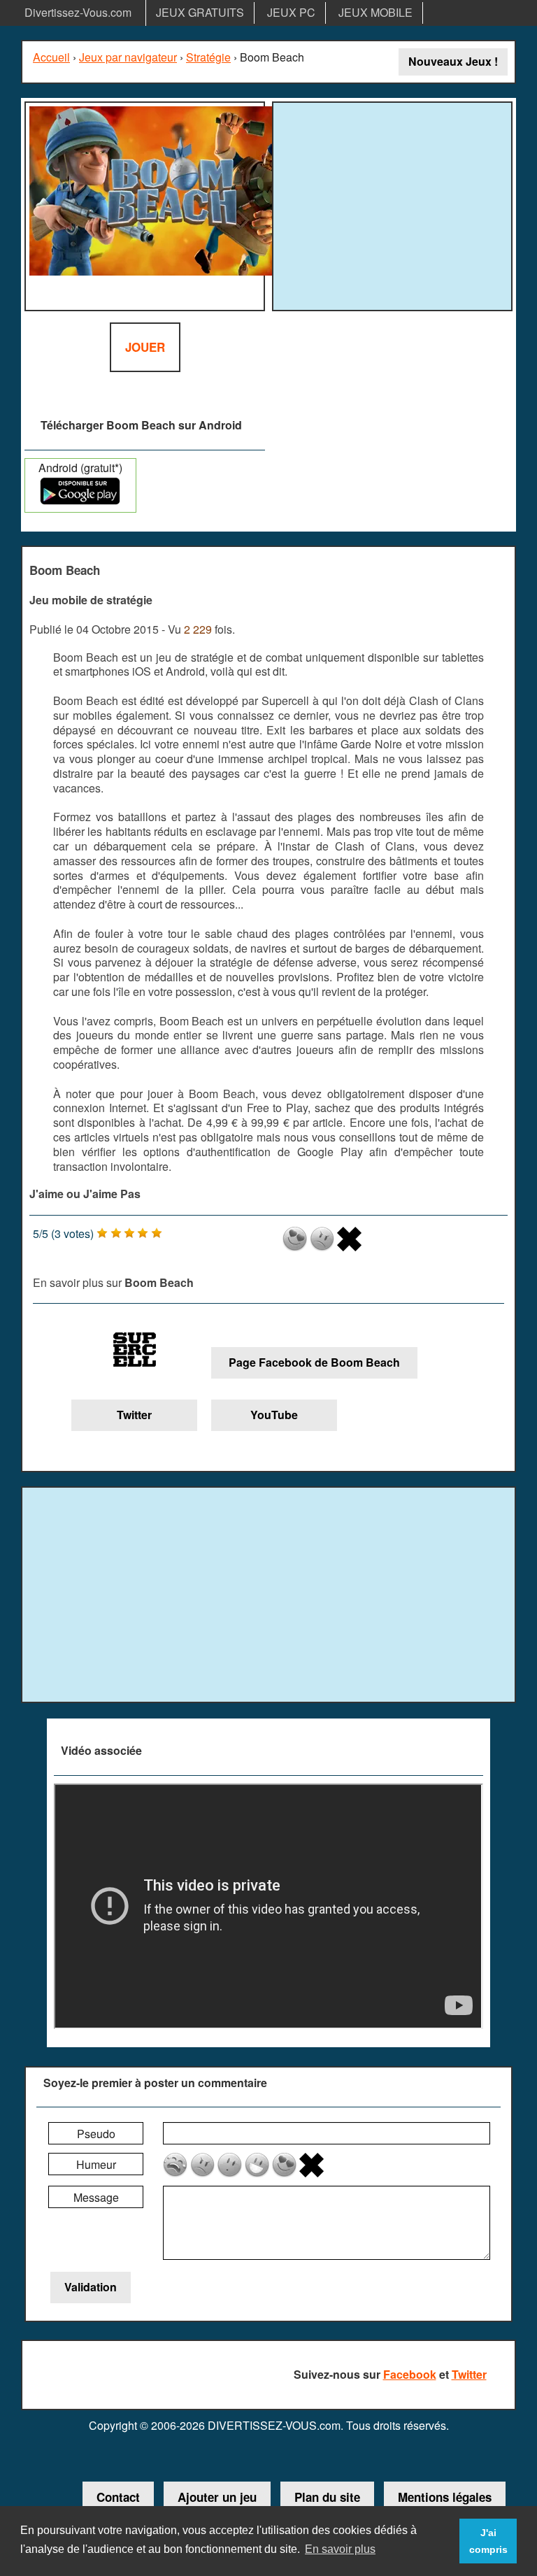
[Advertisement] (394, 204)
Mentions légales (445, 2497)
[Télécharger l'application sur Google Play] (80, 500)
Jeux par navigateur (128, 57)
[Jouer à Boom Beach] (145, 206)
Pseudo (96, 2134)
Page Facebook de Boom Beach (314, 1362)
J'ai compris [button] (488, 2541)
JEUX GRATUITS (200, 12)
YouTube (274, 1415)
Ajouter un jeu (217, 2497)
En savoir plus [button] (340, 2549)
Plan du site (327, 2497)
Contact (118, 2497)
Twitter (134, 1415)
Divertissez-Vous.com (78, 12)
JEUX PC (291, 12)
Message (96, 2197)
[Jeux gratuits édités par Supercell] (134, 1352)
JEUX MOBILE (375, 12)
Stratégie (208, 57)
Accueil (51, 57)
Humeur (96, 2164)
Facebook (410, 2374)
